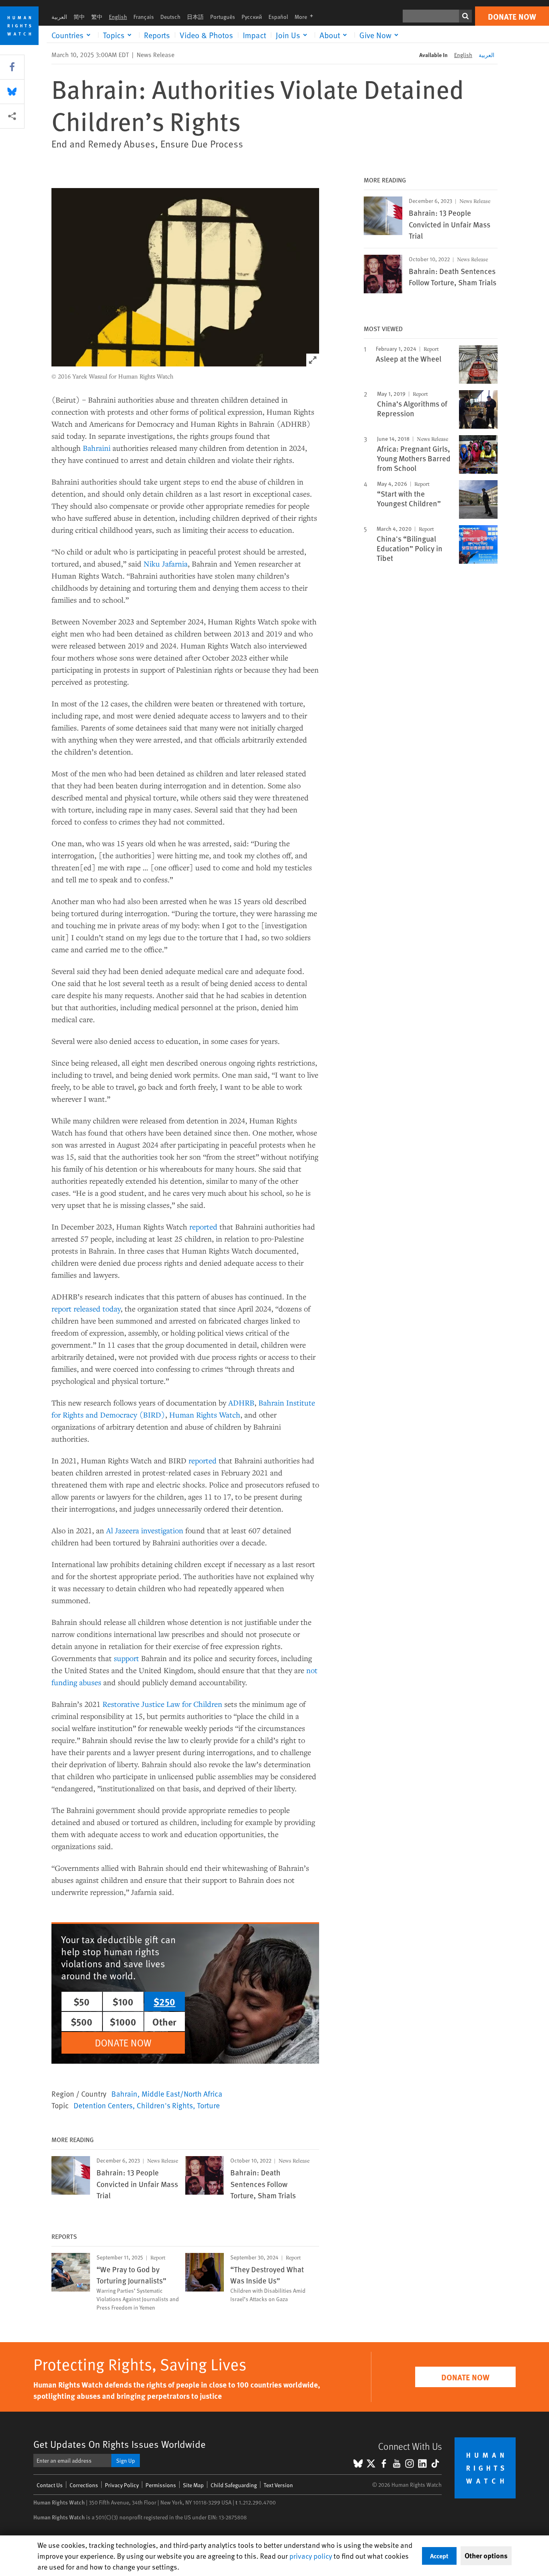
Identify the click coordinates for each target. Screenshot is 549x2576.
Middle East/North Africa (182, 2093)
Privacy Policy (122, 2485)
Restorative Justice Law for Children (162, 1704)
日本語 (195, 17)
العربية (59, 17)
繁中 (97, 17)
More (306, 17)
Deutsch (170, 17)
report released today (86, 1308)
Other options (486, 2556)
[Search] (465, 16)
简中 (79, 17)
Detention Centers (103, 2105)
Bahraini (97, 448)
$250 (164, 2001)
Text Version (278, 2485)
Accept (439, 2556)
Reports (157, 35)
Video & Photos (206, 35)
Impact (254, 35)
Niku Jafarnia (166, 564)
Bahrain (124, 2093)
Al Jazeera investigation (145, 1530)
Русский (252, 17)
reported (203, 1227)
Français (144, 17)
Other (164, 2022)
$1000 (123, 2022)
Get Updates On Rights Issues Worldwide (120, 2444)
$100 (123, 2001)
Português (223, 17)
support (126, 1658)
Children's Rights (165, 2105)
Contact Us (50, 2485)
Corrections (84, 2485)
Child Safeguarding (234, 2485)
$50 (82, 2001)
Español (278, 17)
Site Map (193, 2485)
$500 (82, 2022)
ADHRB (241, 1403)
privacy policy (311, 2556)
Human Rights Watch (205, 1415)
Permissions (161, 2485)
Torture (208, 2105)
